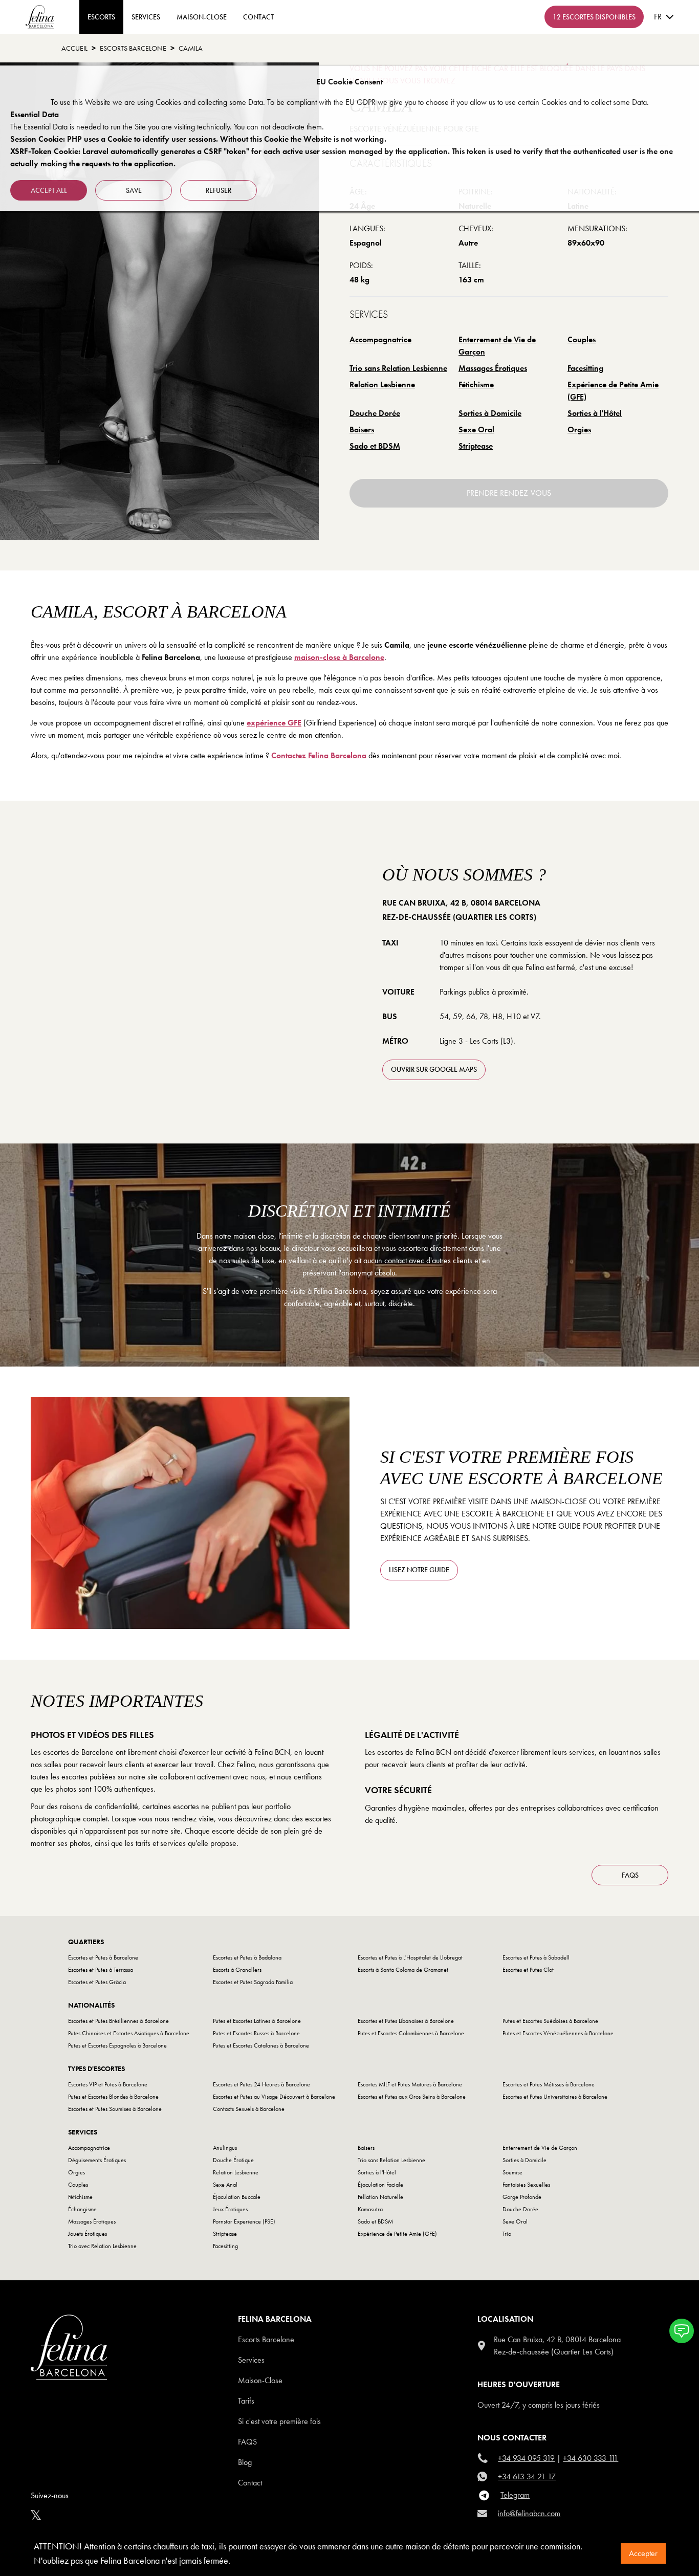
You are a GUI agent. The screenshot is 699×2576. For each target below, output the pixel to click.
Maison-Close (202, 17)
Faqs (247, 2442)
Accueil (74, 48)
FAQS (630, 1875)
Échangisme (82, 2209)
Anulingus (225, 2148)
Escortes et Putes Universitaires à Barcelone (555, 2097)
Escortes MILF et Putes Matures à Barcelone (410, 2084)
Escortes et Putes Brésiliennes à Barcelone (118, 2021)
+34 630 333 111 (591, 2458)
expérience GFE (274, 723)
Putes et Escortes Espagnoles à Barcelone (117, 2045)
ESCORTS (101, 17)
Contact (250, 2483)
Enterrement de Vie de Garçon (497, 346)
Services (146, 17)
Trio (507, 2234)
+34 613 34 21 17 (527, 2476)
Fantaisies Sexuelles (526, 2185)
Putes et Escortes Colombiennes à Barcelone (411, 2033)
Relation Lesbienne (382, 384)
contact (258, 17)
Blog (245, 2462)
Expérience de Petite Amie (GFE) (613, 391)
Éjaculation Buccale (237, 2197)
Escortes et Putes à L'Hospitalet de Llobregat (410, 1957)
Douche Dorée (375, 413)
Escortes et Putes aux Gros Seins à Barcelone (412, 2097)
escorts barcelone (133, 48)
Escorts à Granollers (237, 1970)
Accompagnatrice (380, 339)
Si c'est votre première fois (279, 2421)
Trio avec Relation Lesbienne (102, 2246)
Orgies (579, 430)
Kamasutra (370, 2209)
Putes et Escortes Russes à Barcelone (256, 2033)
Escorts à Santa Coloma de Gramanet (403, 1970)
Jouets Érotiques (88, 2234)
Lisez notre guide (419, 1570)
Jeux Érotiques (230, 2209)
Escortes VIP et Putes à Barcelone (108, 2084)
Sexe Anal (225, 2185)
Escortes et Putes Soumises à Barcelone (115, 2109)
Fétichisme (476, 384)
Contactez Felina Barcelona (319, 755)
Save (134, 190)
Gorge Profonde (522, 2197)
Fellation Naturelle (380, 2197)
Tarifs (246, 2401)
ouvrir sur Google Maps (434, 1069)
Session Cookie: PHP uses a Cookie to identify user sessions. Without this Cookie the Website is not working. (198, 139)
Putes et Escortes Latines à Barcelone (257, 2021)
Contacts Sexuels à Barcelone (249, 2109)
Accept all (49, 190)
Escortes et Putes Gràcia (97, 1982)
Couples (582, 339)
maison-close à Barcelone (339, 657)
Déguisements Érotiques (97, 2160)
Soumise (512, 2172)
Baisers (362, 430)
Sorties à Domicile (490, 413)
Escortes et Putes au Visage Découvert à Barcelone (274, 2097)
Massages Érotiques (493, 368)
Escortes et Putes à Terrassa (101, 1970)
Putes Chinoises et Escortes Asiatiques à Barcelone (129, 2033)
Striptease (476, 446)
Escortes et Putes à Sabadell (536, 1957)
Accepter (643, 2553)
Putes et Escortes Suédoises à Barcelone (550, 2021)
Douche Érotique (233, 2160)
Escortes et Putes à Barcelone (103, 1957)
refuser (219, 190)
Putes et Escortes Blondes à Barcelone (113, 2097)
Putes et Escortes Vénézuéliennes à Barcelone (558, 2033)
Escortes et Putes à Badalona (247, 1957)
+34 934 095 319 (526, 2458)
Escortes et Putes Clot (528, 1970)
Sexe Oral (476, 430)
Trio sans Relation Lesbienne (398, 368)
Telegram (515, 2495)
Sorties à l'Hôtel (595, 413)
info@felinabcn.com (529, 2513)
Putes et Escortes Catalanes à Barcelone (261, 2045)
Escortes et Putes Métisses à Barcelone (549, 2084)
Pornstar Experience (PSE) (244, 2221)
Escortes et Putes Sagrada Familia (253, 1982)
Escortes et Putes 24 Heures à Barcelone (261, 2084)
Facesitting (585, 368)
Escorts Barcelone (266, 2339)
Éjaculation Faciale (380, 2185)
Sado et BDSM (375, 446)
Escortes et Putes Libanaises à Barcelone (406, 2021)
